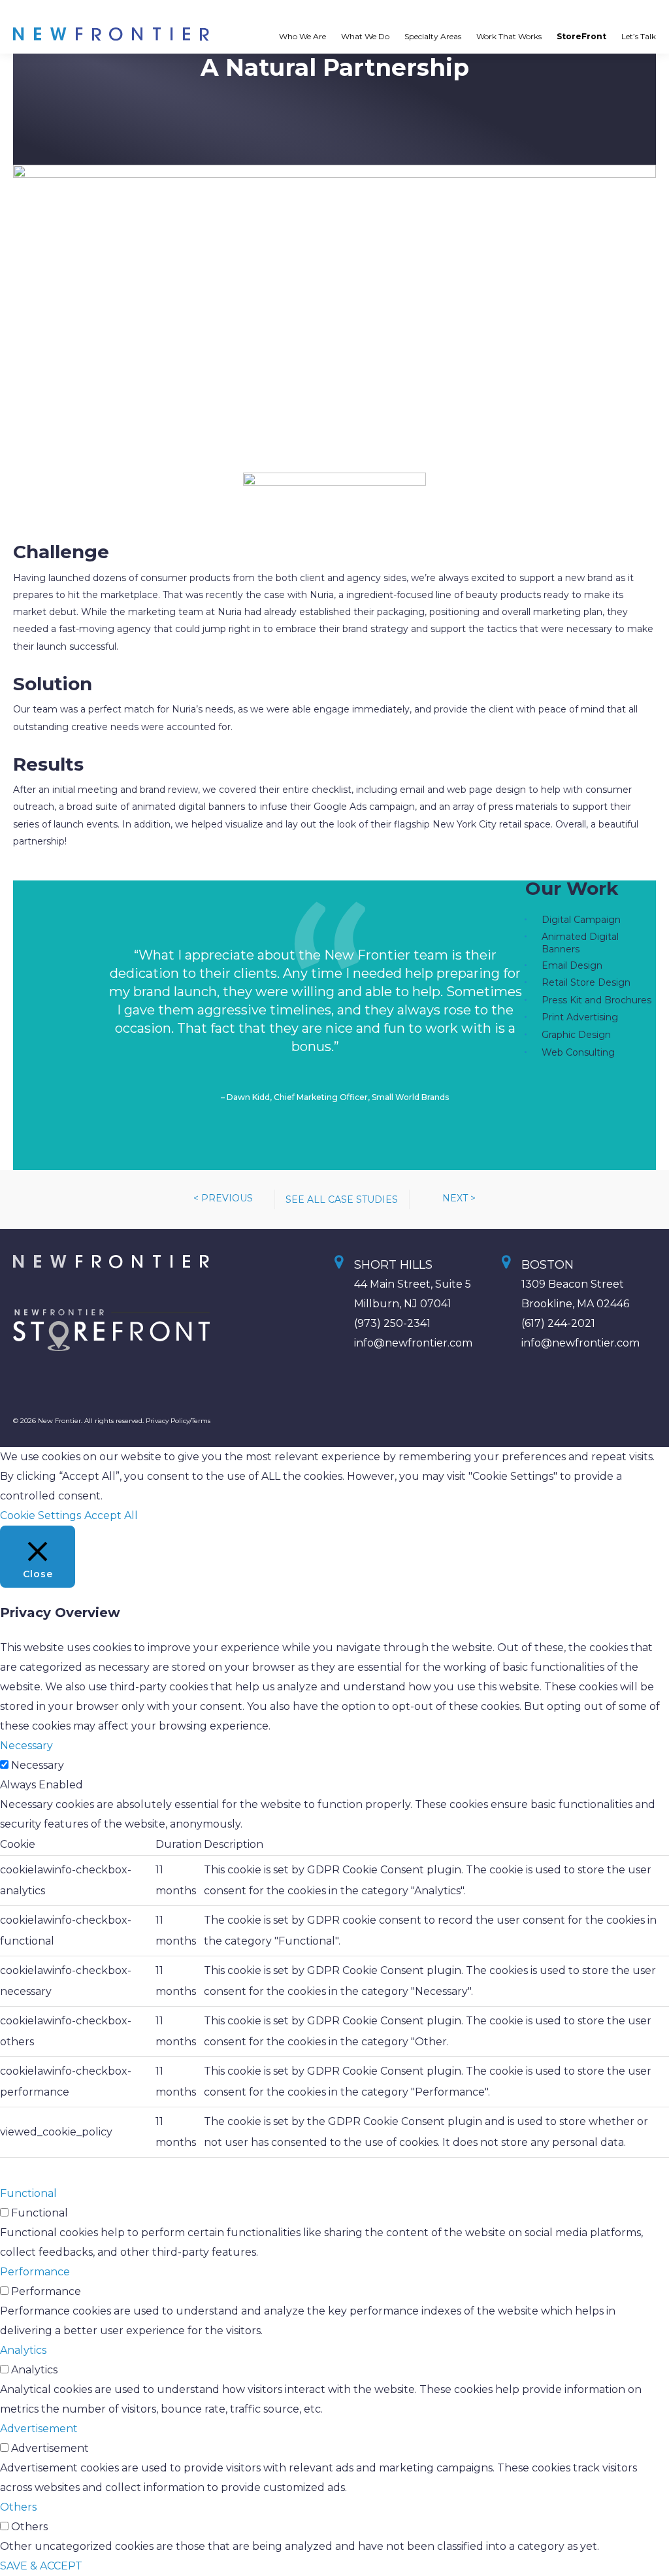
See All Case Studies (342, 1199)
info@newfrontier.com (413, 1343)
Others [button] (18, 2507)
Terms (201, 1421)
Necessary (38, 1765)
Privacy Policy (168, 1421)
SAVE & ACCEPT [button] (41, 2566)
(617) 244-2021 (558, 1323)
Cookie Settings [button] (41, 1515)
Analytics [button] (23, 2350)
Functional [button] (28, 2193)
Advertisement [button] (39, 2429)
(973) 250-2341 (392, 1323)
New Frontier (116, 34)
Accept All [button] (111, 1515)
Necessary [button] (26, 1746)
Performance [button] (35, 2272)
